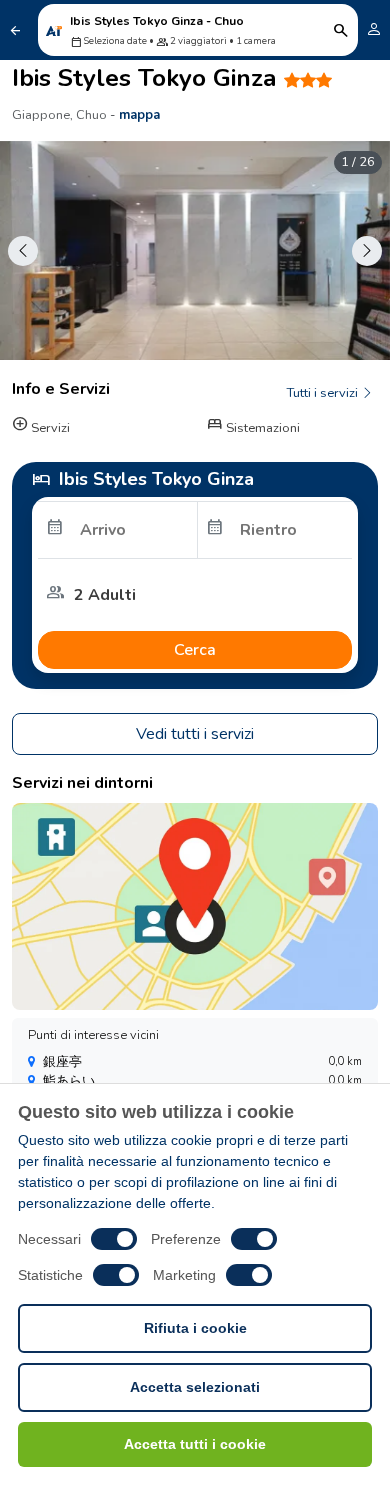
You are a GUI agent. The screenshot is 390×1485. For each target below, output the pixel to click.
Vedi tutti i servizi (195, 734)
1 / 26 (358, 162)
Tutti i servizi (324, 393)
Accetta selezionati (195, 1387)
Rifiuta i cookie (195, 1328)
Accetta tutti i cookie (195, 1444)
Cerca (195, 650)
